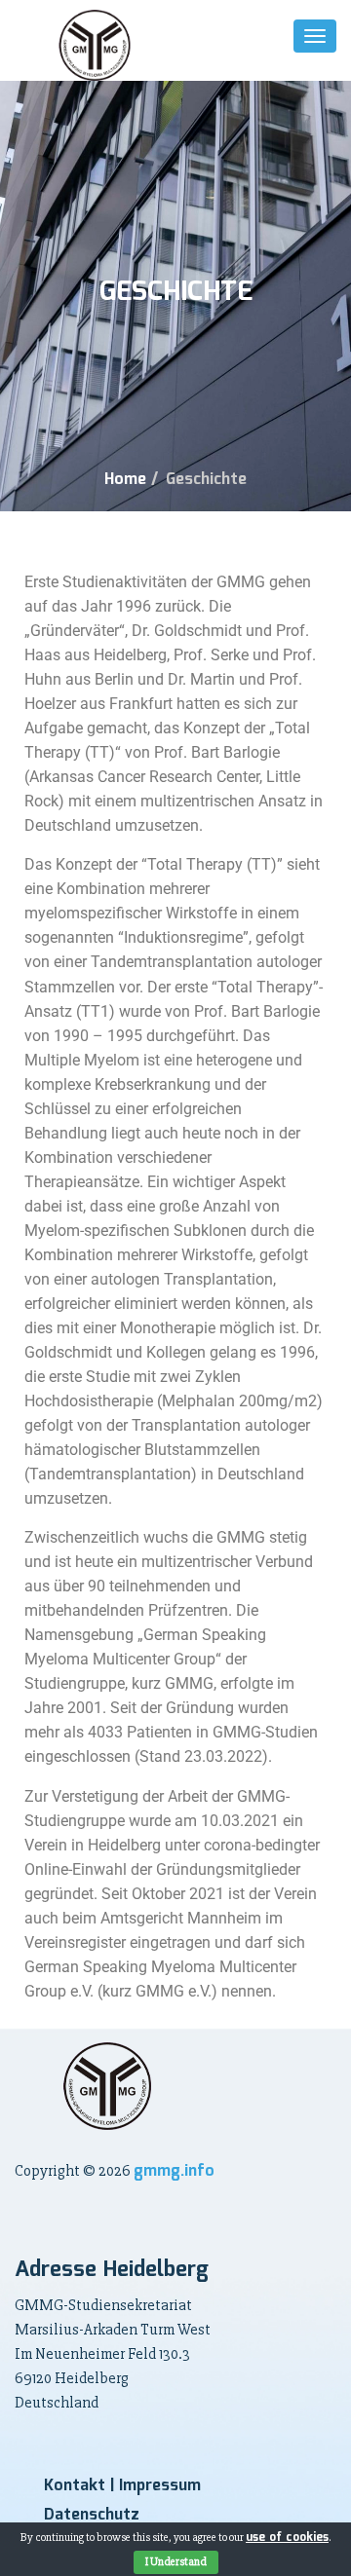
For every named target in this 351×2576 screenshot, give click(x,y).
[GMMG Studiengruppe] (95, 45)
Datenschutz (92, 2515)
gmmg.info (174, 2171)
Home (125, 480)
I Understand (176, 2562)
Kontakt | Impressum (122, 2486)
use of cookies (287, 2538)
